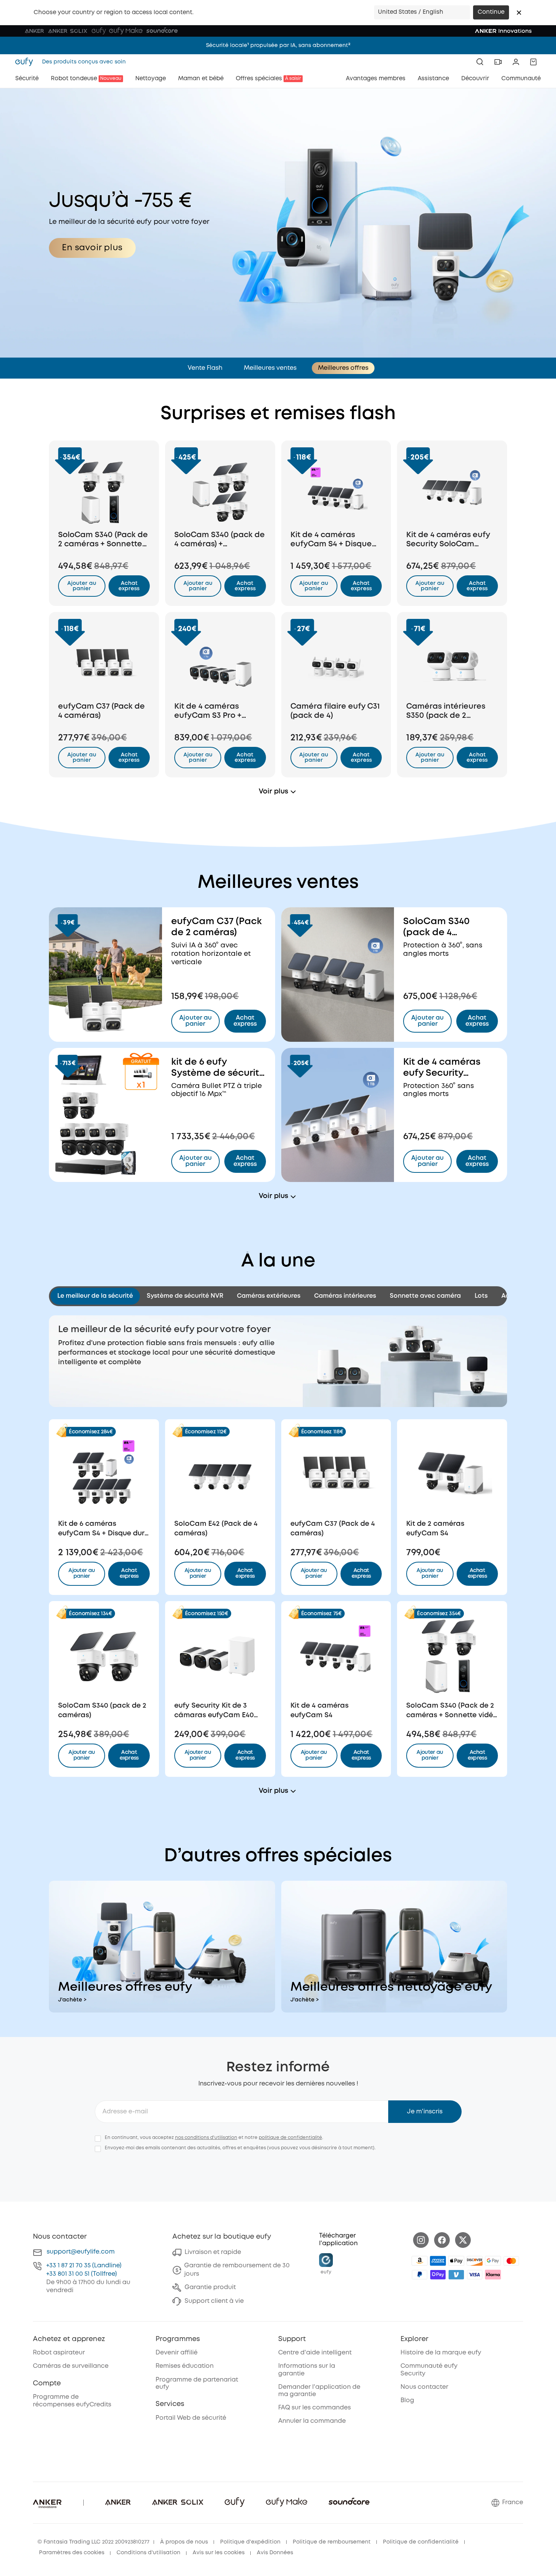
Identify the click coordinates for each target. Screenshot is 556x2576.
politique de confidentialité (290, 2138)
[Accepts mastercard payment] (511, 2261)
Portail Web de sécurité (191, 2418)
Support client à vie (214, 2301)
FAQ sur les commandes (314, 2408)
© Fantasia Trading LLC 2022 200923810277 (93, 2542)
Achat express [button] (129, 1573)
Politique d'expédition (250, 2542)
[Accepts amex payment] (438, 2261)
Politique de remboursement (332, 2542)
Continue (491, 12)
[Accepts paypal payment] (420, 2275)
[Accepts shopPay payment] (438, 2275)
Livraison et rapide (213, 2252)
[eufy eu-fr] (26, 62)
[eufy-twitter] (463, 2240)
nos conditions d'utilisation (206, 2138)
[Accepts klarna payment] (493, 2275)
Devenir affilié (177, 2353)
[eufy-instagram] (421, 2240)
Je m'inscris (425, 2112)
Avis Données (275, 2553)
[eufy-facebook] (442, 2240)
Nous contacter (424, 2387)
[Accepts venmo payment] (456, 2275)
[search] (480, 62)
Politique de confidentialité (421, 2542)
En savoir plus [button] (92, 248)
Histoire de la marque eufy (441, 2353)
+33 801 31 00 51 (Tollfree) (82, 2274)
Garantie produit (210, 2287)
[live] (498, 62)
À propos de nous (184, 2542)
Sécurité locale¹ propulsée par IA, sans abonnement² (278, 45)
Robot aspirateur (59, 2353)
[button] (519, 13)
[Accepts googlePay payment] (493, 2261)
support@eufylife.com (81, 2252)
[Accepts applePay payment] (456, 2261)
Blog (407, 2400)
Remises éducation (185, 2366)
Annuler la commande (312, 2421)
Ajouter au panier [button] (82, 586)
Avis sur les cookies (219, 2553)
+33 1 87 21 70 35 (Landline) (84, 2266)
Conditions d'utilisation (148, 2553)
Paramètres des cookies (72, 2553)
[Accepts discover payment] (475, 2261)
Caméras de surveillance (71, 2366)
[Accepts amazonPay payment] (420, 2261)
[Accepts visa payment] (475, 2275)
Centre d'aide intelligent (315, 2353)
